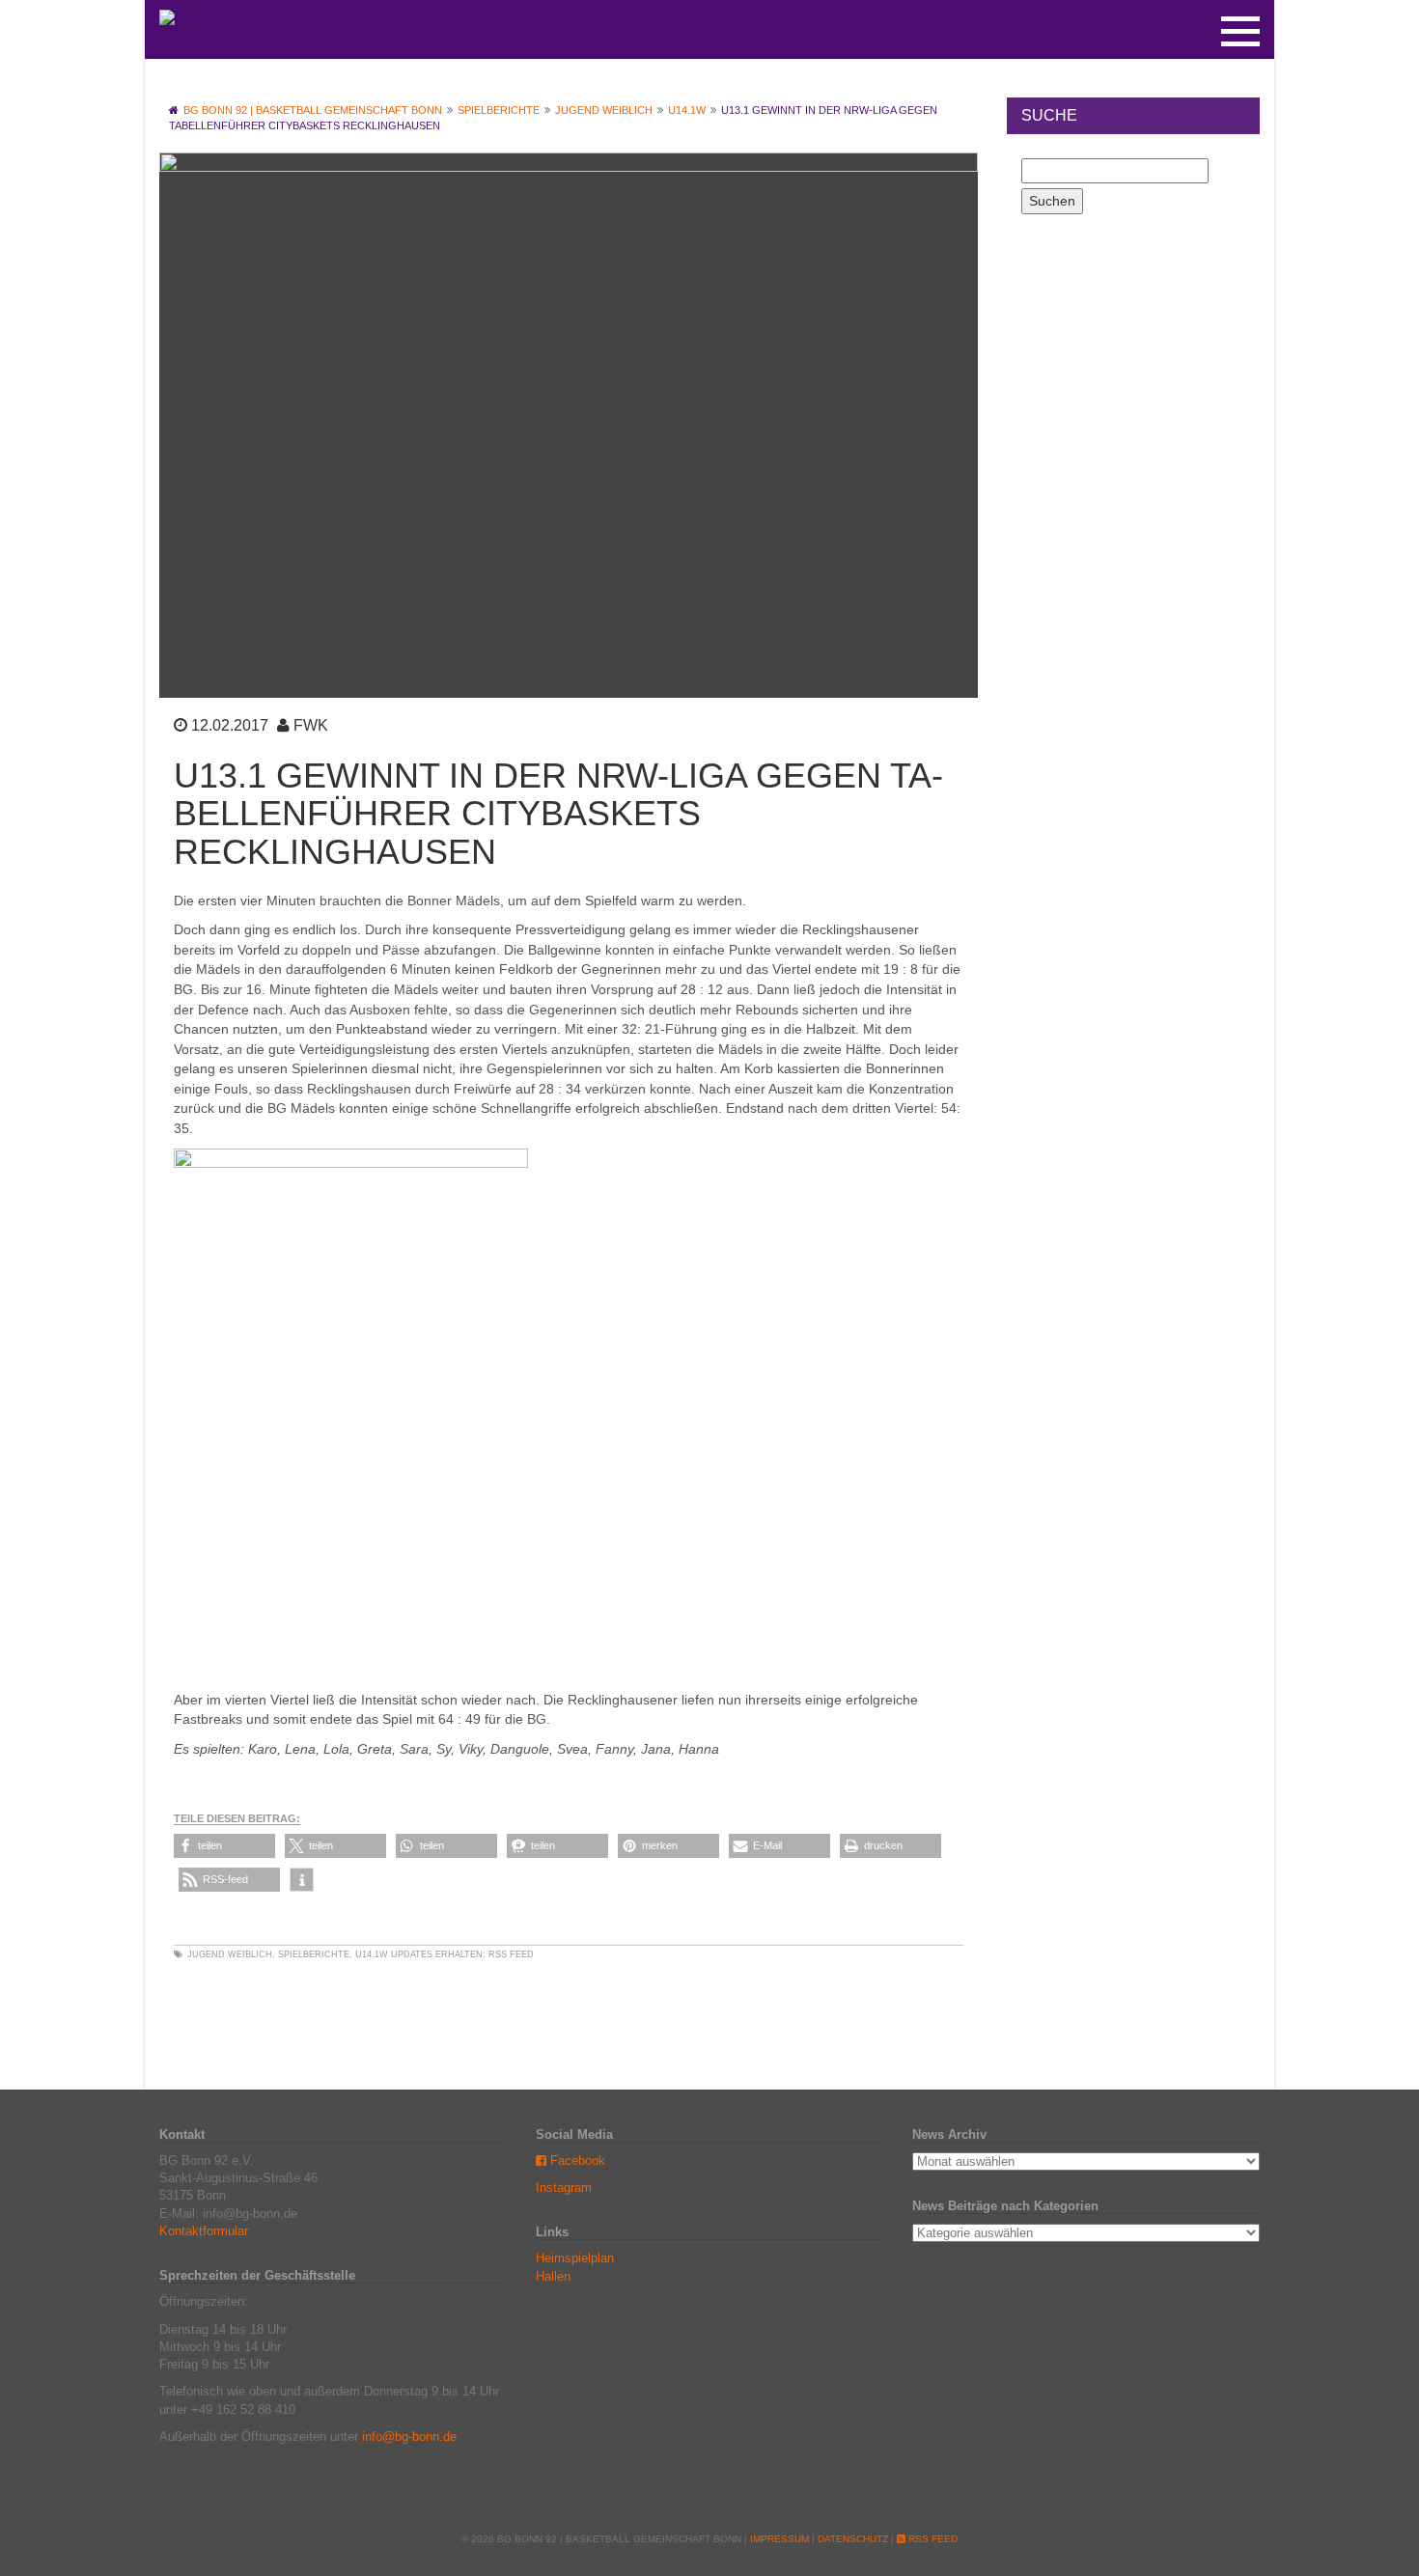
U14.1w (372, 1954)
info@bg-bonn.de (409, 2437)
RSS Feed (511, 1954)
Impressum (779, 2539)
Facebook (576, 2161)
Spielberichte (314, 1954)
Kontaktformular (204, 2231)
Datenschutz (853, 2539)
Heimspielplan (575, 2258)
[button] (224, 1846)
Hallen (553, 2276)
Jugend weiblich (230, 1954)
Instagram (564, 2188)
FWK (311, 725)
